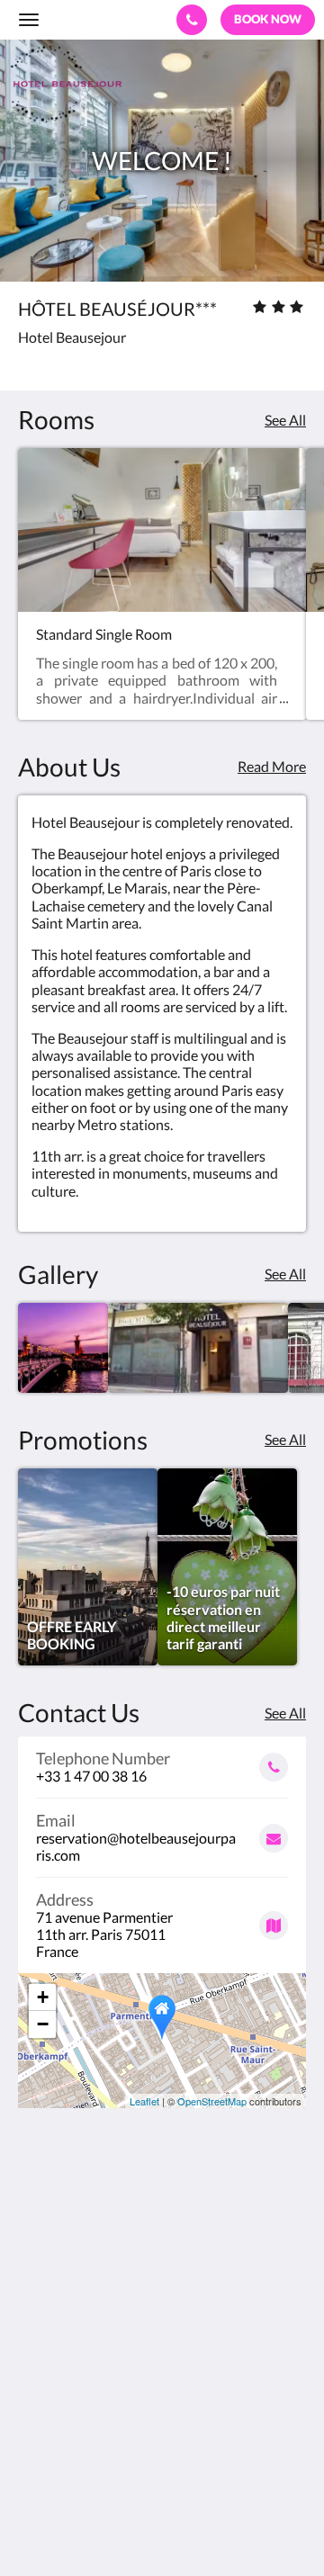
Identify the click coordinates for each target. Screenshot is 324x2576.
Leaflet (144, 2101)
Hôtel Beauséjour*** (92, 19)
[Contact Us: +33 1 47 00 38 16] (192, 20)
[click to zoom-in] (63, 1348)
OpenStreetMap (212, 2101)
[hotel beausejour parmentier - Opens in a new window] (85, 2401)
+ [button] (43, 1997)
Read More (272, 766)
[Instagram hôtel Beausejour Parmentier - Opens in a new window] (135, 2401)
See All (285, 420)
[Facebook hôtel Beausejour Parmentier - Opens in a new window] (36, 2401)
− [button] (43, 2024)
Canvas (117, 2527)
